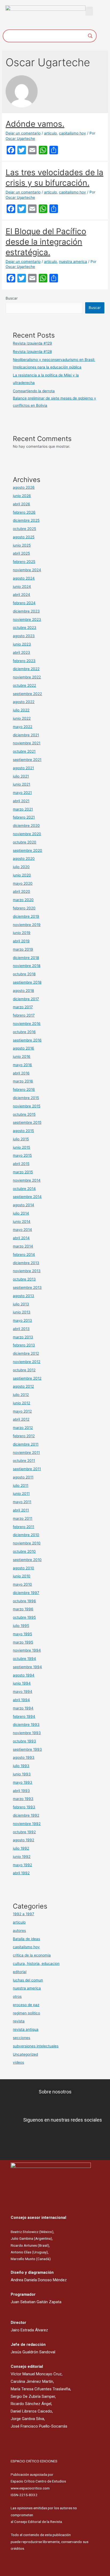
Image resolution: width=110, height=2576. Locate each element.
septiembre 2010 (27, 1560)
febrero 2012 (24, 1436)
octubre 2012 (24, 1370)
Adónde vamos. (35, 124)
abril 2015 (21, 1164)
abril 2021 (21, 801)
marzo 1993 (23, 1799)
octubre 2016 (24, 1032)
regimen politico (26, 2013)
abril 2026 (21, 504)
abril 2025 (21, 553)
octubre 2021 (24, 751)
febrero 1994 (24, 1716)
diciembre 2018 (26, 958)
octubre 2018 (24, 974)
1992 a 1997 (23, 1914)
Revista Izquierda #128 (32, 352)
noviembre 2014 (27, 1180)
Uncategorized (25, 2054)
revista (19, 2021)
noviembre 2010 (27, 1543)
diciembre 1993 (26, 1724)
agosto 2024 (24, 578)
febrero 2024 (24, 603)
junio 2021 (21, 784)
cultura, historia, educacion (36, 1963)
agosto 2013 (23, 1296)
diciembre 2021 (26, 735)
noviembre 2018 (27, 966)
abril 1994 (21, 1700)
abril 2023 (21, 652)
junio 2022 (22, 718)
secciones (21, 2038)
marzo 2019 (23, 949)
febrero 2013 (24, 1345)
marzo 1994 (23, 1708)
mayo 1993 (23, 1782)
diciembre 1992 (26, 1815)
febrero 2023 (24, 661)
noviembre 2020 (27, 834)
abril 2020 (21, 891)
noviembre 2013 (27, 1271)
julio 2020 (21, 867)
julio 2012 (21, 1395)
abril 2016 (21, 1073)
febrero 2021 (24, 817)
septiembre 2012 (27, 1378)
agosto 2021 (23, 768)
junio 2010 (22, 1576)
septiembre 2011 (27, 1469)
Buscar (12, 298)
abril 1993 (21, 1791)
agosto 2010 (23, 1568)
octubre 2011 (24, 1461)
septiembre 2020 (27, 850)
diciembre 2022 (26, 669)
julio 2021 (21, 776)
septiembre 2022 (27, 694)
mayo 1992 (22, 1865)
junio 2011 (21, 1494)
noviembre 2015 (27, 1106)
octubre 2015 (24, 1114)
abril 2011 (21, 1510)
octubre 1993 (24, 1741)
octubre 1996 (24, 1601)
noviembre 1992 (27, 1824)
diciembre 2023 (26, 611)
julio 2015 (21, 1139)
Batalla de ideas (26, 1939)
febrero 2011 (23, 1527)
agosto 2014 (23, 1205)
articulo (50, 133)
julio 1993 (21, 1766)
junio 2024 (22, 587)
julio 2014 (21, 1213)
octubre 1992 (24, 1832)
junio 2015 (21, 1147)
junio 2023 (22, 644)
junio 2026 (22, 496)
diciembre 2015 (26, 1098)
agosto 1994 (24, 1675)
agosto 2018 (23, 991)
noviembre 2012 (27, 1362)
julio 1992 (21, 1848)
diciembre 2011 (26, 1444)
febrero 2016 (24, 1089)
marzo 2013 (23, 1337)
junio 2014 (22, 1222)
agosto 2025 (24, 537)
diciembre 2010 (26, 1535)
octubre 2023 (25, 628)
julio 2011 (21, 1485)
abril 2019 (21, 941)
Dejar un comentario (23, 133)
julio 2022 (21, 710)
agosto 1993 (24, 1757)
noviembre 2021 (27, 743)
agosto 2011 (23, 1477)
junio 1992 (22, 1857)
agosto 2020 (24, 858)
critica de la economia (32, 1955)
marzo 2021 (23, 809)
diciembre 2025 (26, 520)
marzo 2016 (23, 1081)
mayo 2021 (22, 793)
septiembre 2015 (27, 1122)
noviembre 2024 (27, 570)
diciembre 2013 (26, 1263)
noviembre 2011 (26, 1453)
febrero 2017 (24, 1015)
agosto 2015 (23, 1131)
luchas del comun (28, 1980)
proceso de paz (26, 2005)
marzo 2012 (23, 1428)
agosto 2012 (23, 1386)
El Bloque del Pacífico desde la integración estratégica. (46, 242)
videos (18, 2062)
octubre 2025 (24, 529)
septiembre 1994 (27, 1667)
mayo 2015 (22, 1155)
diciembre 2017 (26, 999)
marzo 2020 (23, 900)
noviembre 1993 (27, 1733)
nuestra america (73, 262)
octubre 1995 (24, 1617)
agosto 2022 (24, 702)
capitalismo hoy (72, 133)
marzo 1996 (23, 1609)
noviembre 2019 (27, 925)
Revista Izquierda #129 (32, 343)
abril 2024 (21, 595)
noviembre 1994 (27, 1650)
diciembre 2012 (26, 1353)
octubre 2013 (24, 1279)
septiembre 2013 (27, 1287)
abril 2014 (21, 1238)
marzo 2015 (23, 1172)
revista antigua (26, 2029)
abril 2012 (21, 1419)
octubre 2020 (25, 842)
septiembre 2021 (27, 760)
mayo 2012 (22, 1411)
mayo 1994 (23, 1692)
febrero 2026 (24, 512)
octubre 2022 (24, 685)
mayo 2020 (23, 883)
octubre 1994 (24, 1659)
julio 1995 (21, 1626)
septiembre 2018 (27, 982)
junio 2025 (22, 545)
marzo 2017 (23, 1007)
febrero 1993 (24, 1807)
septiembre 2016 (27, 1040)
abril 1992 (21, 1873)
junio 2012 (21, 1403)
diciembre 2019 (26, 916)
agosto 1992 (23, 1840)
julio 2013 (21, 1304)
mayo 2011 (22, 1502)
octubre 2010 (24, 1551)
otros (17, 1996)
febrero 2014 (24, 1255)
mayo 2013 (22, 1320)
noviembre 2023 (27, 619)
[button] (89, 11)
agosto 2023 (24, 636)
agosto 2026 (24, 487)
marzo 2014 (23, 1246)
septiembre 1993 (27, 1749)
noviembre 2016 (27, 1024)
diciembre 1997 (26, 1593)
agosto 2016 (23, 1048)
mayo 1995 (22, 1634)
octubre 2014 (24, 1189)
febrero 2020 (24, 908)
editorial (20, 1972)
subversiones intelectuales (36, 2046)
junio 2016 (22, 1056)
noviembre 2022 (27, 677)
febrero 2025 (24, 562)
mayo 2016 (22, 1065)
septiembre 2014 (27, 1197)
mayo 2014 (22, 1230)
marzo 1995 (23, 1642)
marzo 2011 (23, 1518)
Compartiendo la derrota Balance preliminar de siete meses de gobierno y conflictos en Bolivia (54, 398)
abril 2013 (21, 1329)
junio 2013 (22, 1312)
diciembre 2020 (26, 826)
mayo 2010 (22, 1584)
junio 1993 (22, 1774)
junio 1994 (22, 1683)
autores (19, 1931)
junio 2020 (22, 875)
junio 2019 (22, 933)
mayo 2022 (23, 727)
